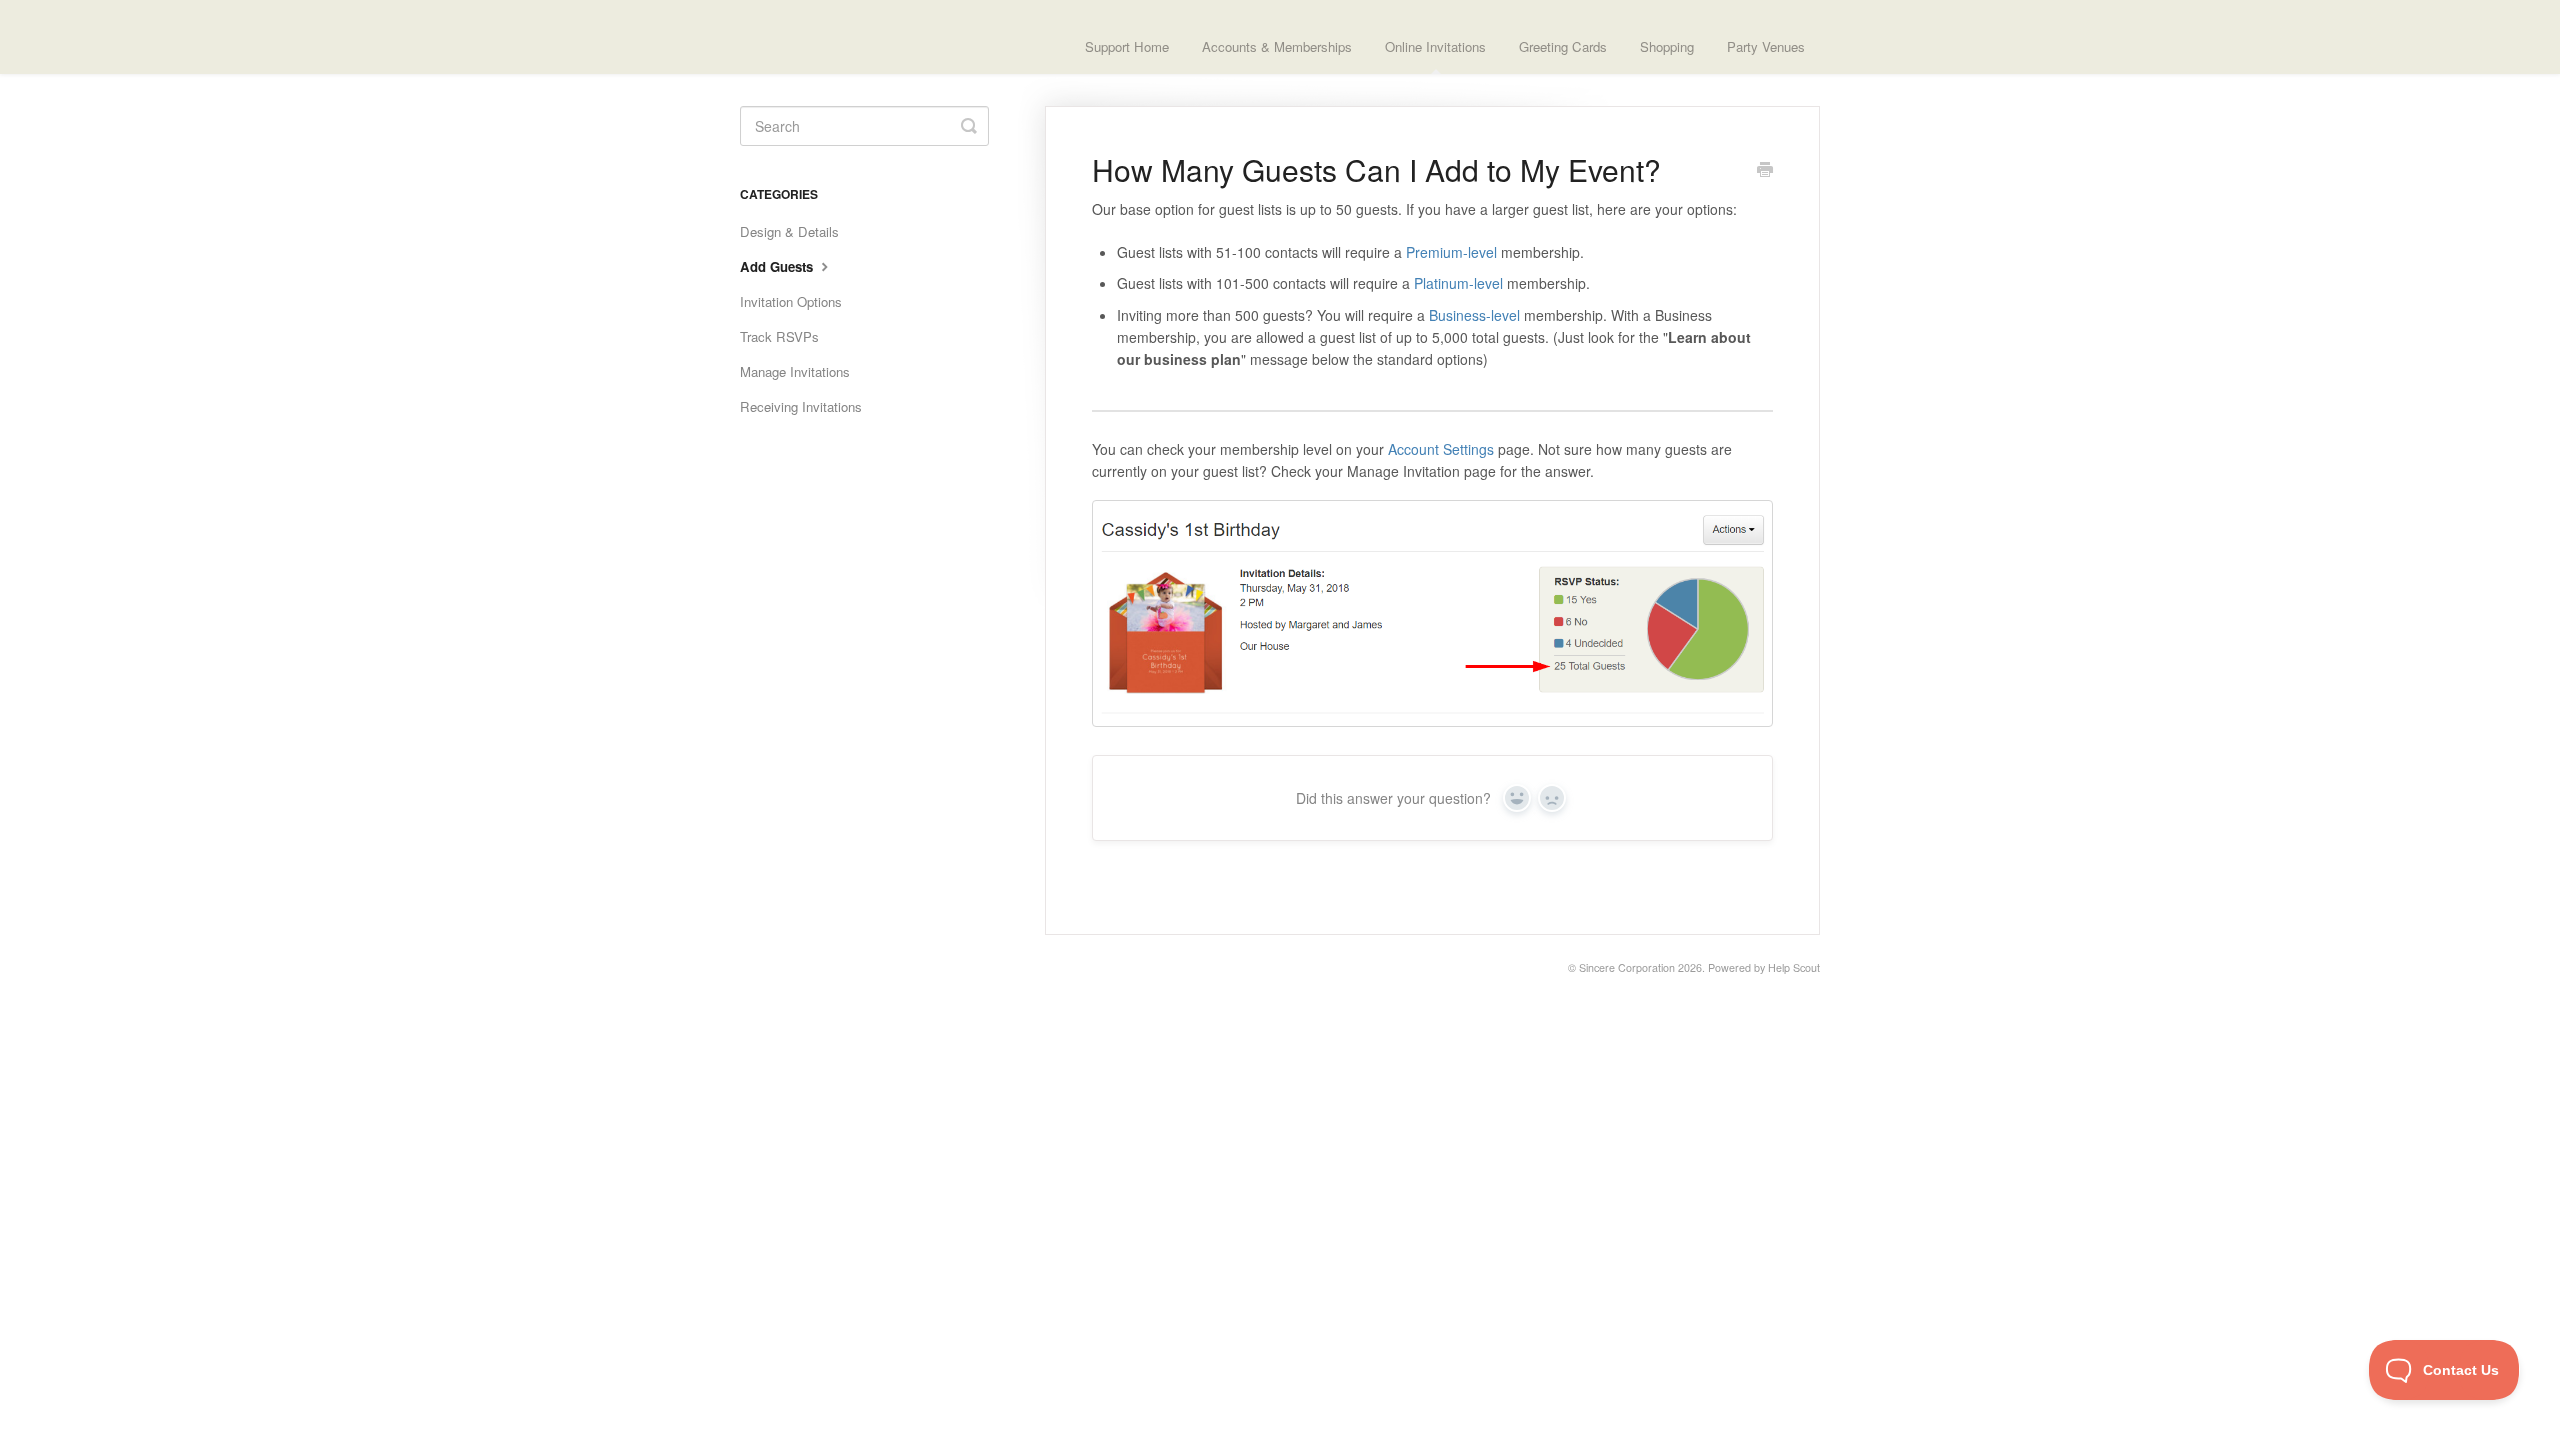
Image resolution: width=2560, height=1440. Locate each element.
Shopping (1667, 46)
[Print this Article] (1765, 171)
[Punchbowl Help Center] (825, 37)
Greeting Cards (1563, 46)
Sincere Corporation (1627, 967)
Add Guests (778, 266)
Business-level (1474, 315)
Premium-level (1453, 252)
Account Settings (1441, 449)
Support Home (1127, 46)
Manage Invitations (795, 371)
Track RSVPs (779, 336)
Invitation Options (791, 301)
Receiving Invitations (801, 406)
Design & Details (789, 231)
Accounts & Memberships (1277, 46)
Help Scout (1794, 967)
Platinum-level (1458, 283)
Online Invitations (1435, 46)
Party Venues (1766, 46)
